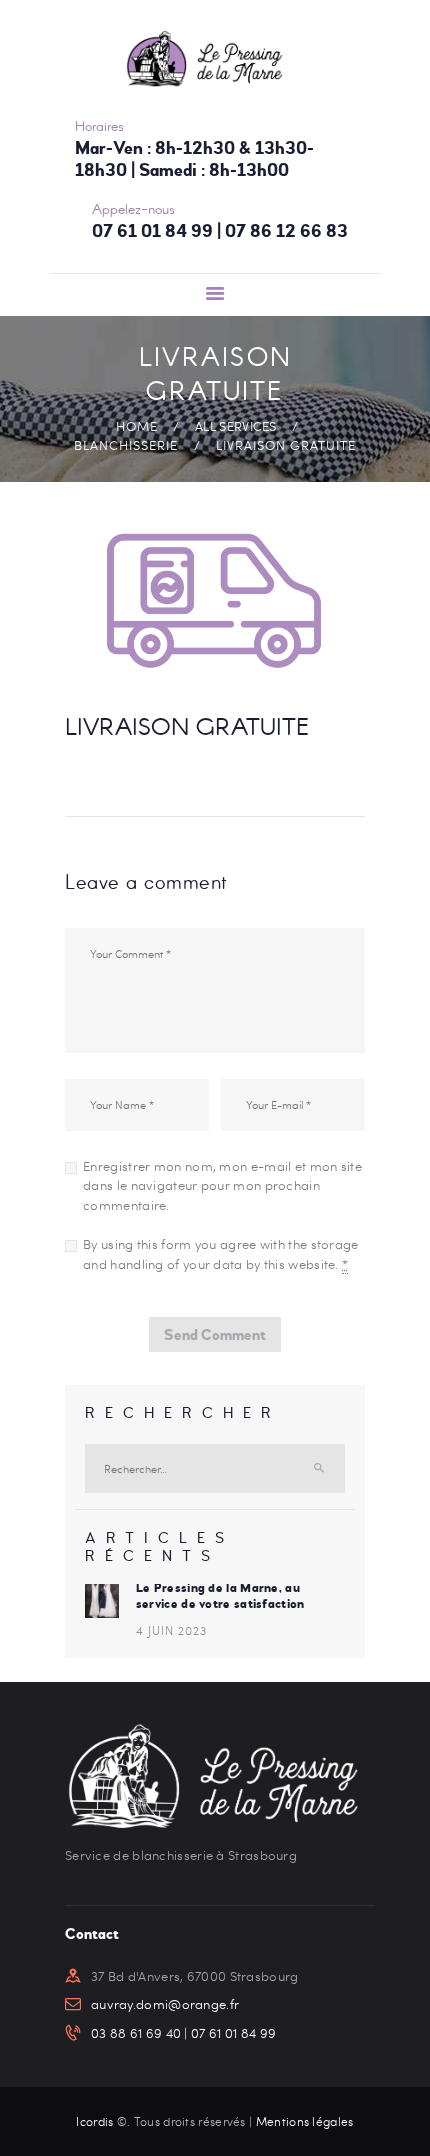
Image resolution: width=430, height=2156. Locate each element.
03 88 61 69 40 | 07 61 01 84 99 (183, 2033)
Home (137, 426)
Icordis (96, 2121)
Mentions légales (305, 2121)
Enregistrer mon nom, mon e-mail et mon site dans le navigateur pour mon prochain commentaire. (222, 1185)
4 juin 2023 (171, 1630)
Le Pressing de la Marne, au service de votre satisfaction (220, 1596)
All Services (236, 426)
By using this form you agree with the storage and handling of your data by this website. (221, 1254)
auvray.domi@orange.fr (165, 2004)
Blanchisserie (126, 445)
